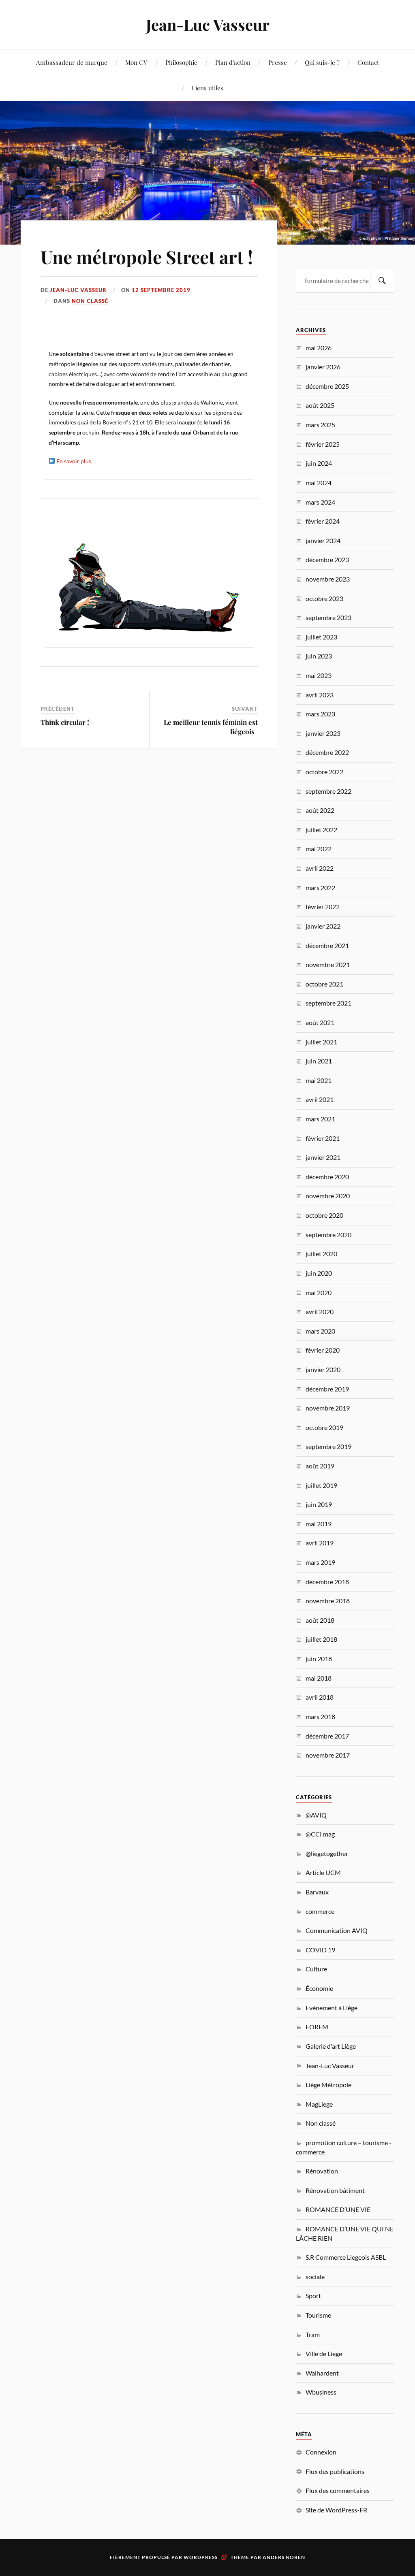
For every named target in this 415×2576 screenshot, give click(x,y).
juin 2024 (319, 463)
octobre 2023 (324, 598)
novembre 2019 (328, 1408)
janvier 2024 (323, 540)
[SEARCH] (382, 281)
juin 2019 (319, 1504)
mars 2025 (320, 425)
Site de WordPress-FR (336, 2510)
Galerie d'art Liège (331, 2046)
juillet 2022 (321, 830)
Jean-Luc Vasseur (208, 25)
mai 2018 (319, 1678)
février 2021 (323, 1138)
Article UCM (323, 1872)
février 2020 (323, 1350)
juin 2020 (319, 1273)
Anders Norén (284, 2557)
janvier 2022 (323, 926)
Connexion (321, 2452)
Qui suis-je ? (322, 62)
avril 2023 (320, 695)
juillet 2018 (321, 1639)
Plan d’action (233, 62)
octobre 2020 (324, 1215)
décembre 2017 (327, 1736)
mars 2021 (320, 1119)
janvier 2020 (323, 1369)
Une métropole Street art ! (149, 257)
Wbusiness (321, 2392)
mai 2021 (319, 1080)
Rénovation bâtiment (335, 2190)
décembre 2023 (327, 559)
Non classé (90, 301)
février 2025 (323, 444)
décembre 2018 (327, 1582)
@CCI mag (320, 1834)
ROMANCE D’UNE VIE (338, 2209)
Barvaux (317, 1892)
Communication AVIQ (337, 1930)
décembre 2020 (327, 1177)
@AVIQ (316, 1815)
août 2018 (320, 1620)
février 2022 (323, 907)
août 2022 (320, 810)
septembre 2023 (328, 617)
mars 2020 (320, 1331)
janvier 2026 (323, 367)
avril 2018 (320, 1697)
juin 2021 (319, 1061)
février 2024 (323, 521)
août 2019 (320, 1466)
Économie (319, 1988)
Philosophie (181, 62)
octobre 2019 (324, 1427)
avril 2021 (320, 1099)
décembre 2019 (327, 1389)
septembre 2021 (328, 1003)
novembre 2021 (328, 964)
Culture (316, 1969)
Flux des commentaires (338, 2490)
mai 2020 (319, 1292)
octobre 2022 (324, 772)
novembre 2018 (328, 1601)
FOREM (317, 2027)
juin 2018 (319, 1659)
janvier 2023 (323, 733)
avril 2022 (320, 868)
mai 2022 (319, 849)
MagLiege (319, 2104)
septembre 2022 (328, 791)
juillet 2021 (321, 1042)
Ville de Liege (324, 2353)
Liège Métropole (328, 2085)
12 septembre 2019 (161, 290)
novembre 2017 (328, 1755)
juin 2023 (319, 656)
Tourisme (318, 2315)
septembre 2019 (328, 1446)
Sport (313, 2296)
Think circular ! (66, 722)
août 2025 (320, 405)
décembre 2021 (327, 945)
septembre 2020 (328, 1235)
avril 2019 (320, 1543)
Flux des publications (335, 2471)
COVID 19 (320, 1950)
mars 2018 (320, 1716)
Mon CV (136, 62)
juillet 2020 (321, 1254)
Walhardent (322, 2373)
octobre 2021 (324, 984)
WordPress (201, 2557)
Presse (278, 62)
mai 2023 (319, 675)
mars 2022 (320, 887)
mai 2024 (319, 483)
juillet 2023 (321, 637)
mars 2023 (320, 714)
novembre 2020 (328, 1196)
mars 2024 (320, 502)
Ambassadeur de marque (72, 62)
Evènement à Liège (332, 2008)
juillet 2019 (321, 1485)
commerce (320, 1911)
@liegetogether (327, 1853)
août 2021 (320, 1022)
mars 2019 (320, 1562)
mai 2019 (319, 1524)
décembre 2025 (327, 386)
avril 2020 (320, 1311)
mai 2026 (319, 348)
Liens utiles (207, 88)
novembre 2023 (328, 579)
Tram (313, 2334)
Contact (368, 62)
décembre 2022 (327, 752)
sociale (315, 2277)
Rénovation (322, 2171)
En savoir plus (74, 461)
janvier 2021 (323, 1157)
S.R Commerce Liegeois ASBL (346, 2257)
